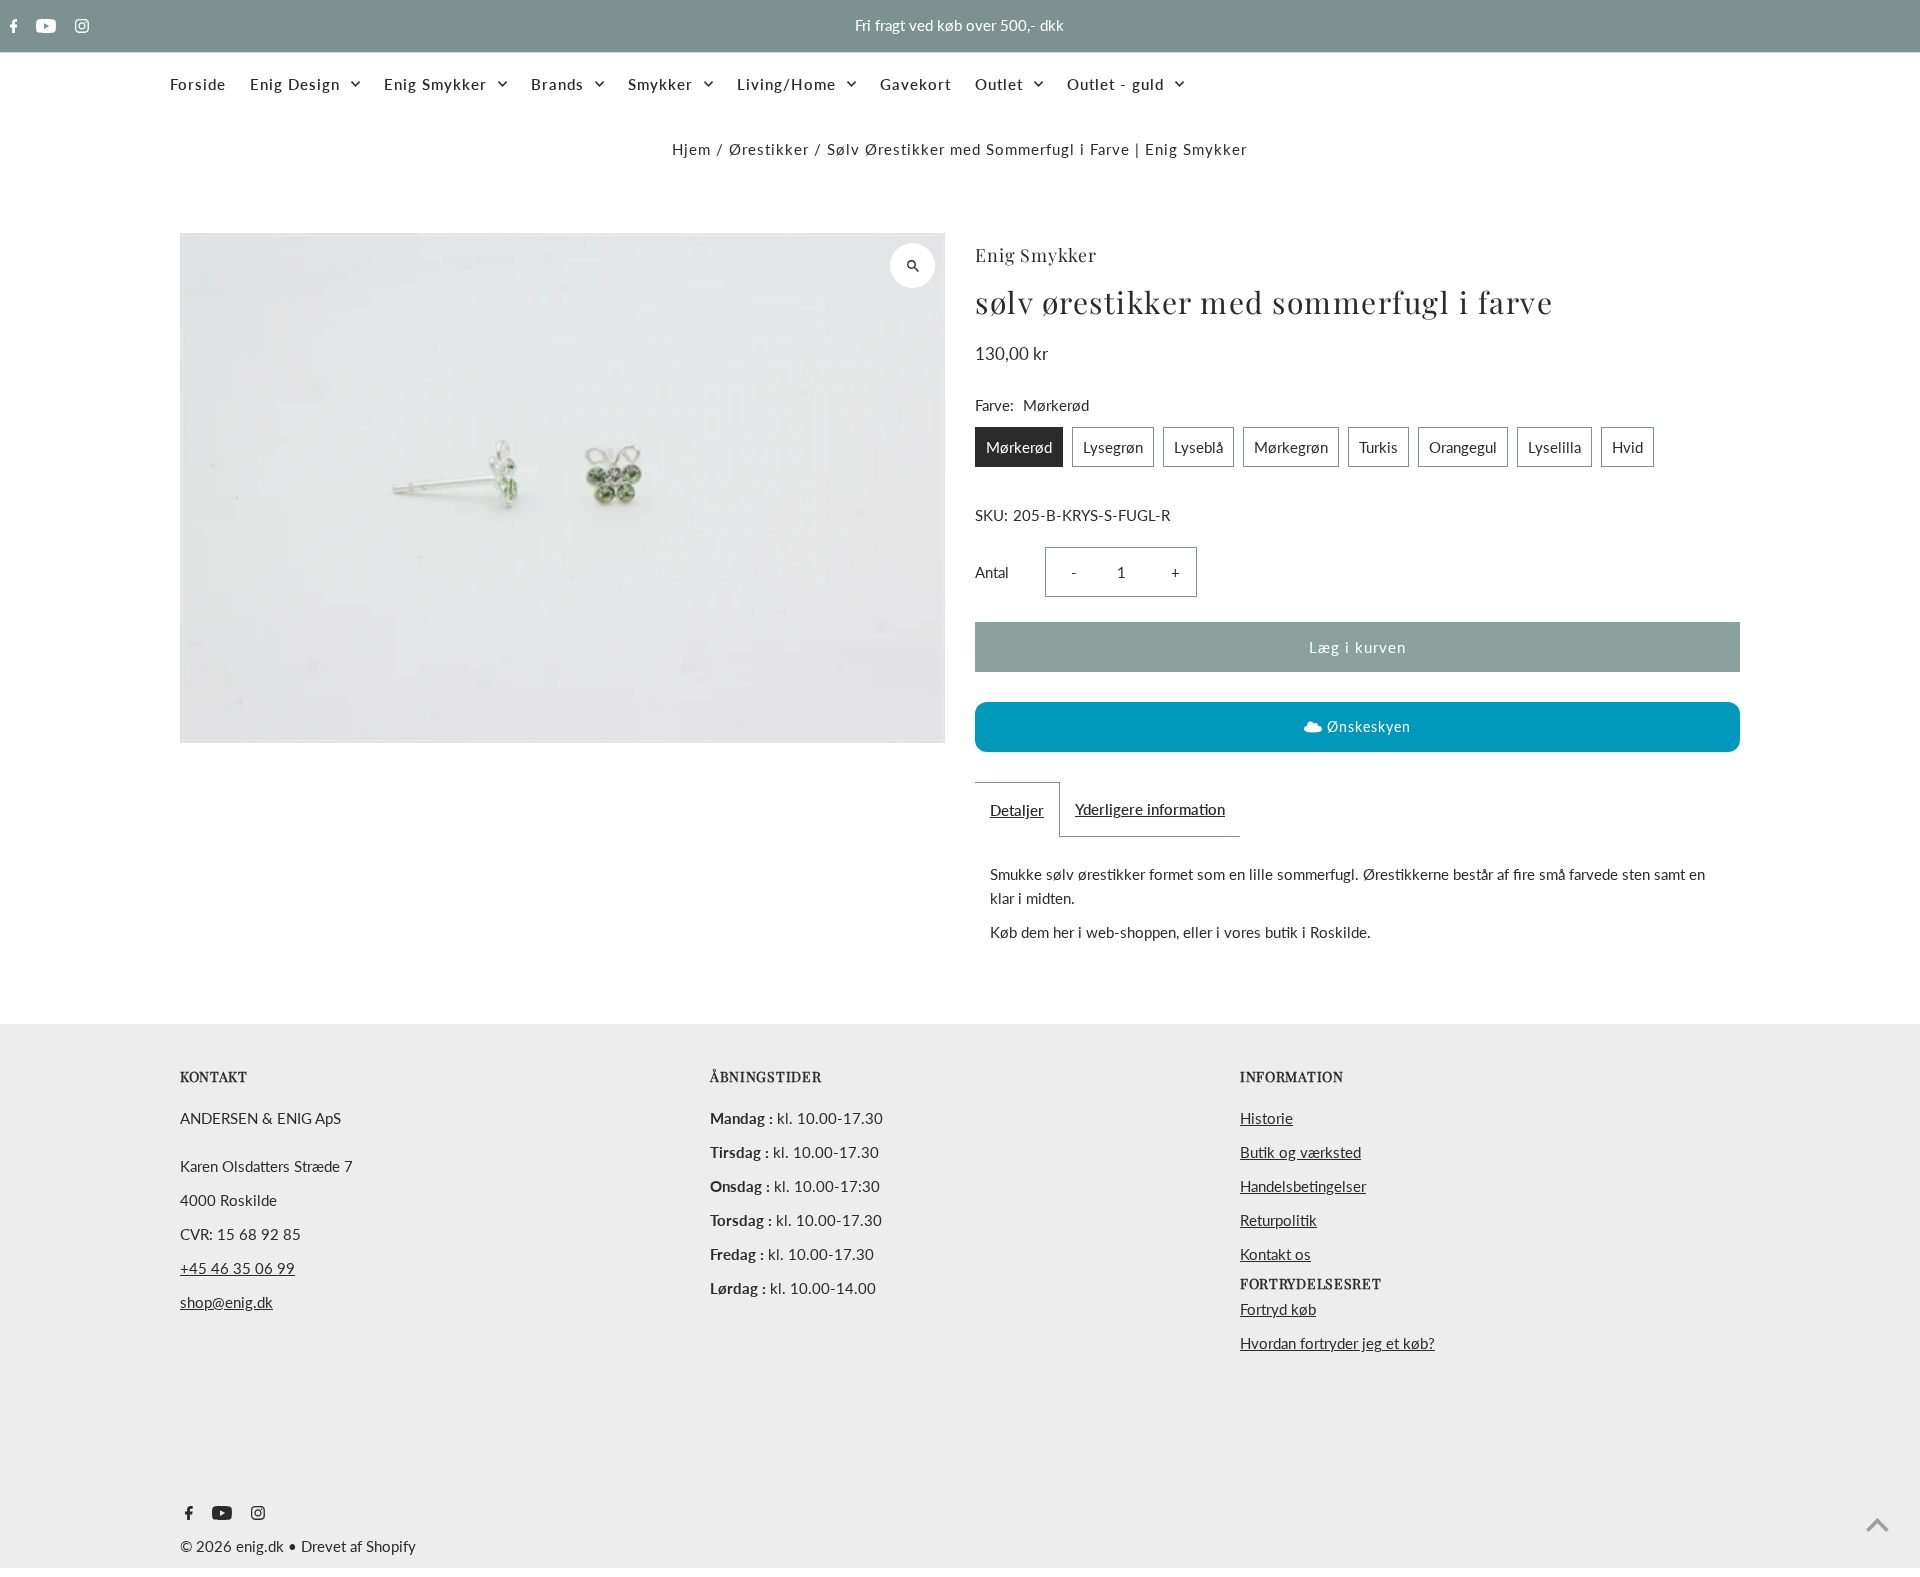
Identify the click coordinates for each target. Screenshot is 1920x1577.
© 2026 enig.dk (234, 1546)
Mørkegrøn (1291, 447)
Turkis (1378, 447)
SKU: (991, 515)
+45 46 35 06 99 (237, 1268)
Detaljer (1017, 810)
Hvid (1627, 447)
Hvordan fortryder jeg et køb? (1337, 1343)
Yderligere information (1150, 809)
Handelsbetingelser (1303, 1186)
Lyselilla (1554, 447)
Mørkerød (1019, 447)
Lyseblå (1198, 447)
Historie (1266, 1118)
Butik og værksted (1300, 1152)
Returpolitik (1278, 1220)
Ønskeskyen (1369, 726)
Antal (992, 572)
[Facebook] (11, 27)
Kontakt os (1275, 1254)
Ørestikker (769, 149)
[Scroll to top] (1877, 1524)
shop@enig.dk (226, 1302)
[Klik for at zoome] (912, 265)
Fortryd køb (1278, 1309)
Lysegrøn (1113, 447)
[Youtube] (43, 27)
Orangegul (1463, 447)
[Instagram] (79, 27)
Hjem (691, 149)
